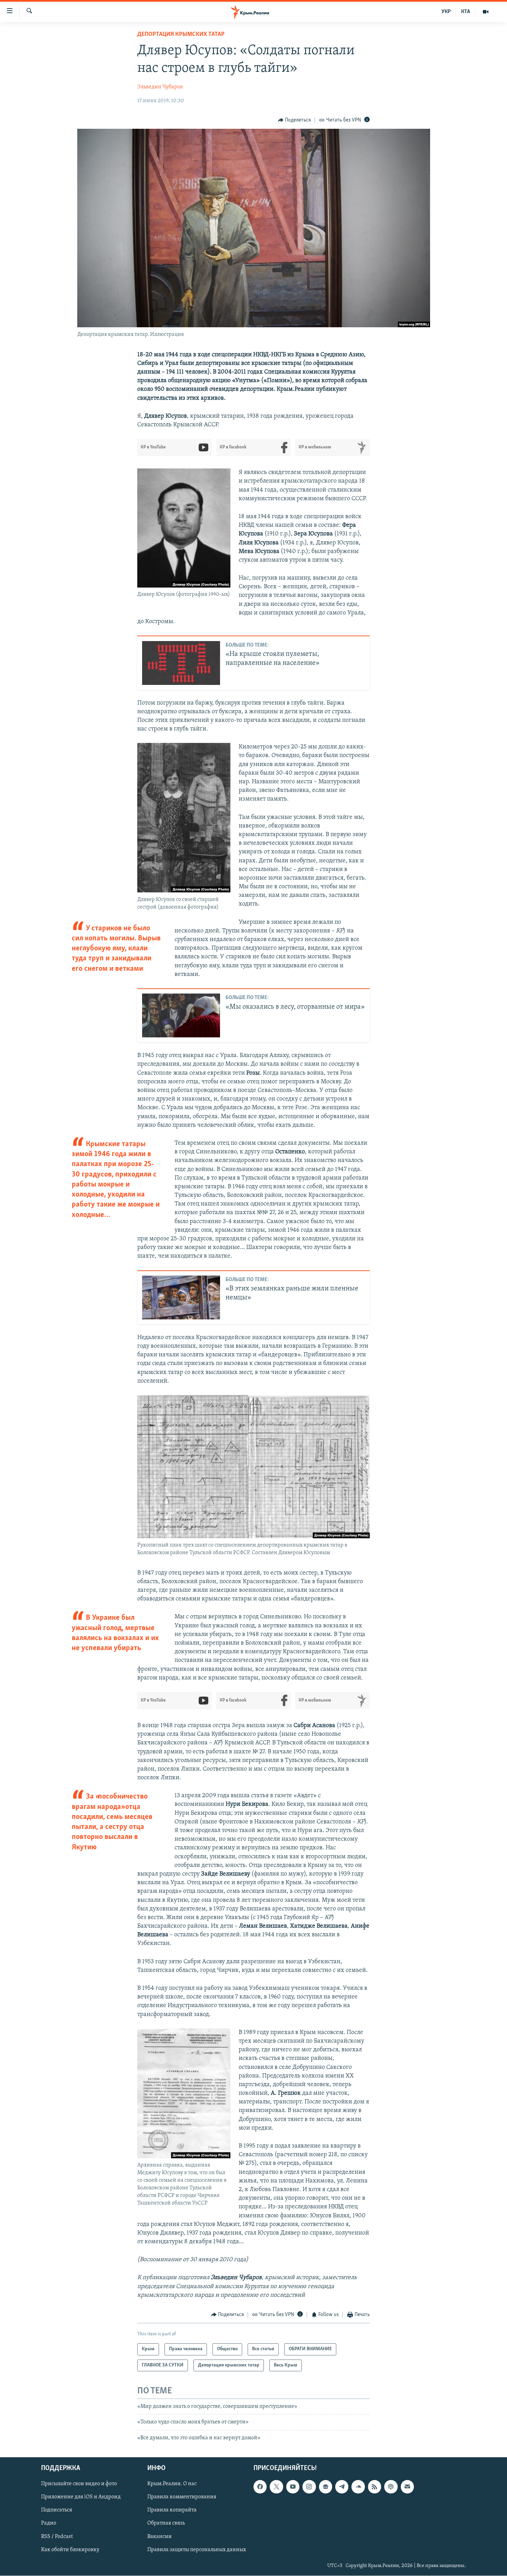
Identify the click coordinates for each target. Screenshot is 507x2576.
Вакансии (160, 2537)
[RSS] (375, 2487)
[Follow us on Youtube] (293, 2487)
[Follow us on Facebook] (260, 2487)
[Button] (295, 120)
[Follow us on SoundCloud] (358, 2487)
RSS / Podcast (57, 2537)
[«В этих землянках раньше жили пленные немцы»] (181, 1297)
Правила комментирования (182, 2497)
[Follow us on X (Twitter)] (276, 2487)
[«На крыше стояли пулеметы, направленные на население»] (181, 663)
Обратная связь (166, 2524)
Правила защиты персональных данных (197, 2550)
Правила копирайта (172, 2510)
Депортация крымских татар (181, 35)
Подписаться (57, 2510)
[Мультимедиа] (486, 12)
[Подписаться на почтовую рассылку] (407, 2487)
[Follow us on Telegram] (342, 2487)
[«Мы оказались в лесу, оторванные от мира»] (181, 1015)
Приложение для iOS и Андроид (81, 2497)
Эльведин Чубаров (160, 87)
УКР (446, 12)
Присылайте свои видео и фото (79, 2484)
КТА (466, 12)
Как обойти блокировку (70, 2550)
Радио (49, 2524)
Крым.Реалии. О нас (172, 2484)
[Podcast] (391, 2487)
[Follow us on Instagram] (309, 2487)
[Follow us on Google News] (326, 2487)
